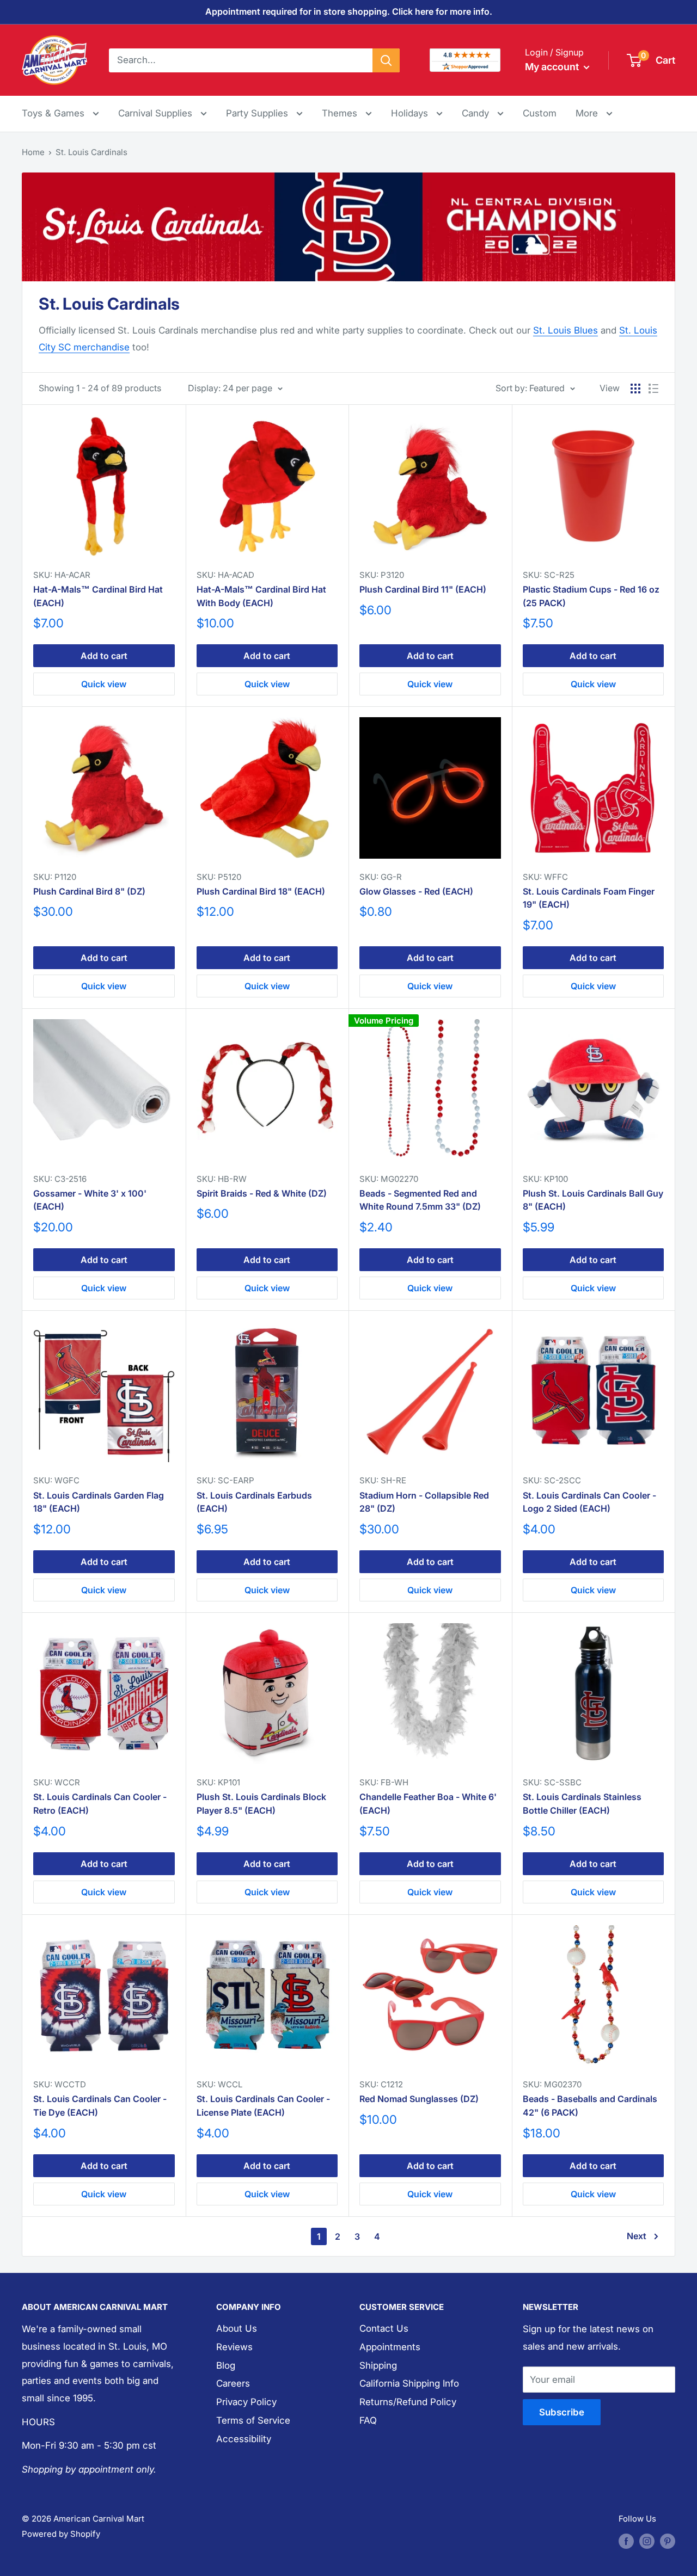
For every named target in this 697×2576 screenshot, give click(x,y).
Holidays (411, 113)
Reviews (234, 2347)
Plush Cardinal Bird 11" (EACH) (423, 589)
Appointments (390, 2347)
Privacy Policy (246, 2402)
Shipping (378, 2365)
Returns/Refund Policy (408, 2402)
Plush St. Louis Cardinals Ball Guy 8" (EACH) (593, 1200)
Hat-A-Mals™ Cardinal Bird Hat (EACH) (98, 596)
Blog (226, 2365)
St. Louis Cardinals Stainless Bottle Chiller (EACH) (582, 1804)
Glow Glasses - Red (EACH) (416, 891)
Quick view (104, 684)
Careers (233, 2383)
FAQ (368, 2420)
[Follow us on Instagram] (647, 2541)
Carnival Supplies (157, 113)
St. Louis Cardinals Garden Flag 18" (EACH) (99, 1502)
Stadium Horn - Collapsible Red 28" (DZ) (424, 1502)
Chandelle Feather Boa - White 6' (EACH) (428, 1804)
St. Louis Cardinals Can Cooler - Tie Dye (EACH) (100, 2106)
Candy (477, 113)
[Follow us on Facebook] (626, 2541)
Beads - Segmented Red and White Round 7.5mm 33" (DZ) (420, 1200)
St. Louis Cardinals (91, 152)
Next (637, 2236)
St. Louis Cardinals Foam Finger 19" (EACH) (589, 898)
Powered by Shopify (61, 2534)
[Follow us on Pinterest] (668, 2541)
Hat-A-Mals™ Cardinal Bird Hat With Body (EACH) (261, 596)
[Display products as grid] (635, 389)
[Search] (386, 60)
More (594, 113)
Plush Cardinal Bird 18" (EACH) (261, 891)
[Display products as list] (653, 389)
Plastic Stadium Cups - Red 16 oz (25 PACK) (591, 596)
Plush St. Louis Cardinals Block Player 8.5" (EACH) (261, 1804)
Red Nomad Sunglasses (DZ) (419, 2099)
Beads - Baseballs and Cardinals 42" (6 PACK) (590, 2106)
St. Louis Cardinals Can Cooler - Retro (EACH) (100, 1804)
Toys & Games (54, 113)
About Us (237, 2328)
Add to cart (104, 656)
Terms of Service (253, 2420)
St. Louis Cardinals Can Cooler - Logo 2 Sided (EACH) (589, 1502)
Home (33, 152)
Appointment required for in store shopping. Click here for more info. (349, 11)
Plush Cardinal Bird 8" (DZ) (89, 891)
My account (553, 67)
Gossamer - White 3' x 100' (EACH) (90, 1200)
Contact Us (384, 2328)
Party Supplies (258, 113)
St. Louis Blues (565, 330)
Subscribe (562, 2412)
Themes (341, 113)
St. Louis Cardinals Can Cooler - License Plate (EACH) (263, 2106)
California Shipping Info (409, 2383)
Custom (540, 113)
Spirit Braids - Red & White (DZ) (262, 1193)
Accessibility (244, 2439)
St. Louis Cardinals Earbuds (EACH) (254, 1502)
